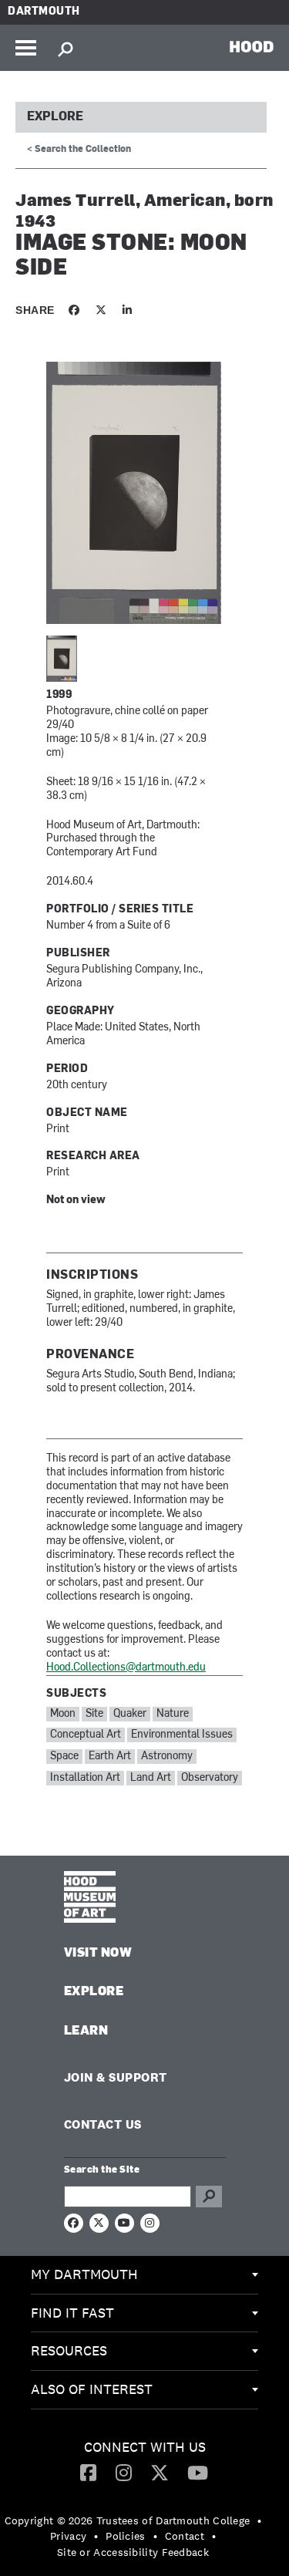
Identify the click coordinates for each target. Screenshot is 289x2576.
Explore (55, 117)
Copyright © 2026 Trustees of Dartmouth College (128, 2520)
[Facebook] (88, 2472)
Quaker (130, 1714)
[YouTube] (198, 2472)
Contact (185, 2536)
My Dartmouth (84, 2274)
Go (209, 2197)
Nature (173, 1714)
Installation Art (85, 1778)
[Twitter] (160, 2472)
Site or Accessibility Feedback (133, 2552)
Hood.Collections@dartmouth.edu (126, 1668)
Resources (69, 2350)
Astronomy (167, 1757)
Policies (125, 2536)
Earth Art (110, 1757)
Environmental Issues (182, 1735)
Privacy (68, 2536)
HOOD (252, 46)
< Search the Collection (79, 150)
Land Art (151, 1778)
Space (64, 1757)
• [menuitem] (259, 2520)
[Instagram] (124, 2472)
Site (94, 1714)
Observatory (210, 1778)
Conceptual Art (86, 1735)
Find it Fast (72, 2313)
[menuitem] (144, 2275)
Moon (63, 1714)
